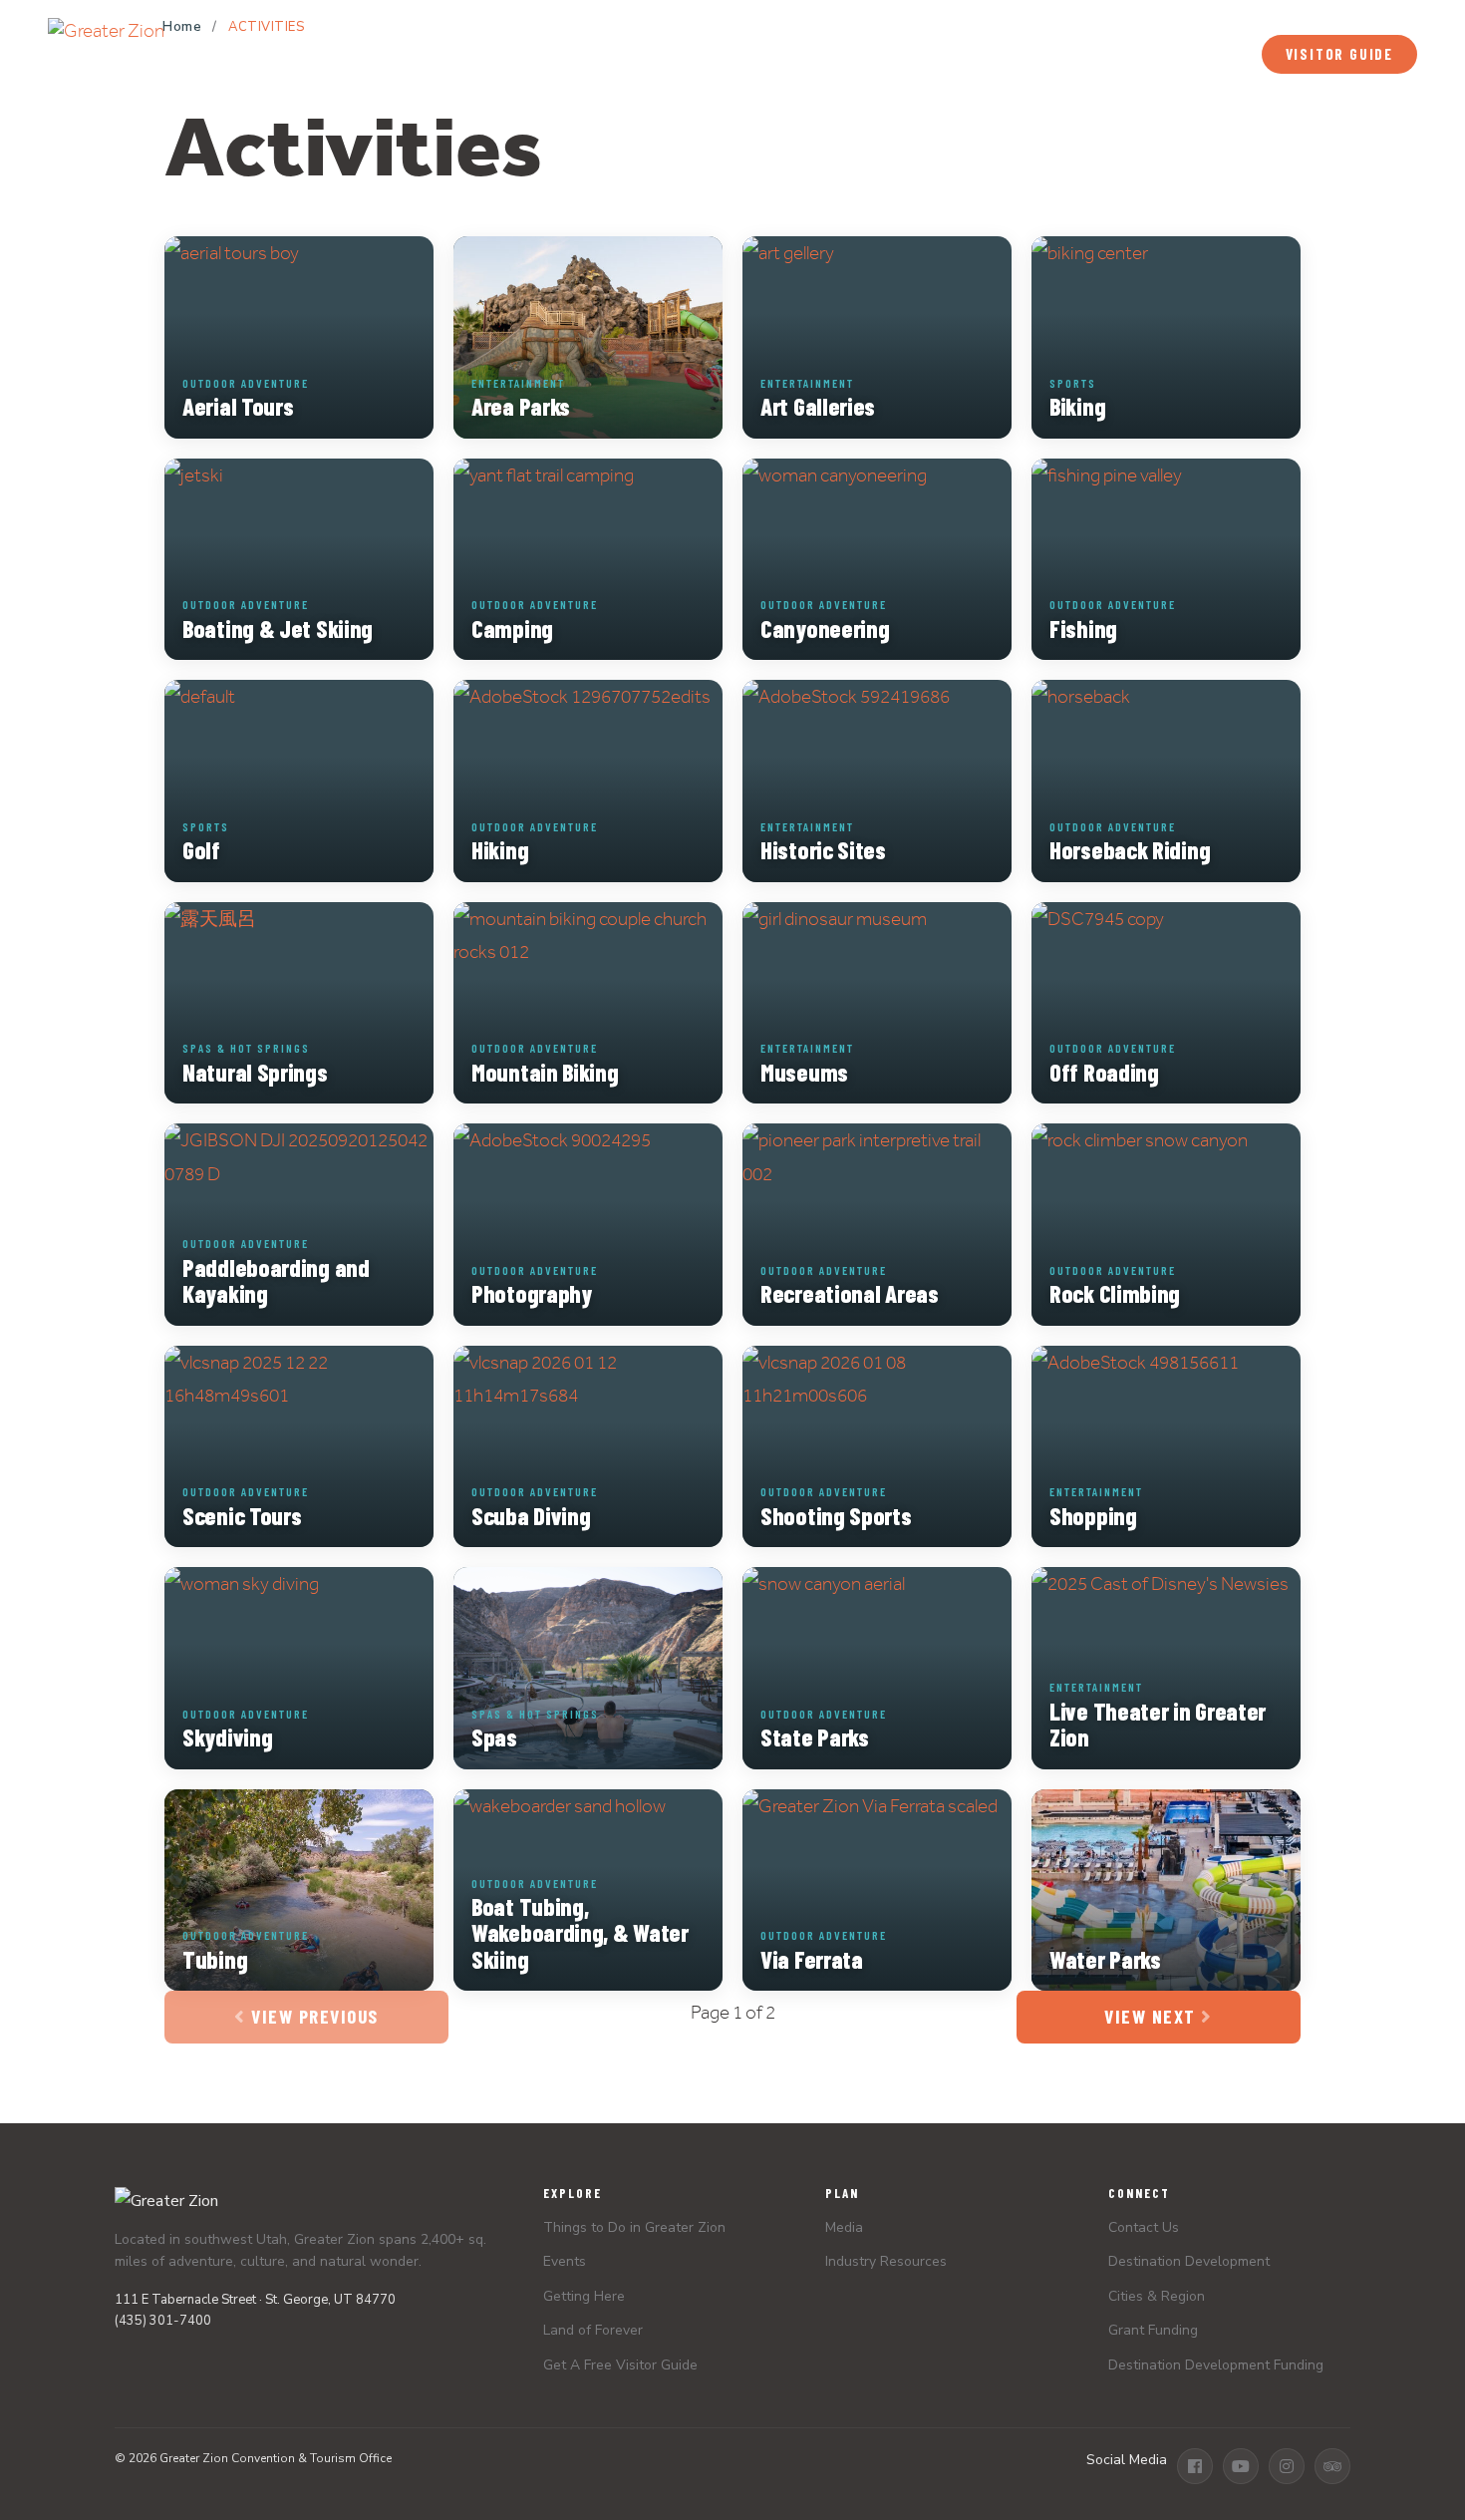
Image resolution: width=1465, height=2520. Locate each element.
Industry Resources (886, 2261)
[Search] (1199, 55)
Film (1338, 17)
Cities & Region (1157, 2296)
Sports (1276, 17)
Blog (1066, 17)
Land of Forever (593, 2330)
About (1397, 17)
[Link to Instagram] (1287, 2466)
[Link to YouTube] (1241, 2466)
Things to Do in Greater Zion (634, 2227)
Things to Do (373, 54)
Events (872, 54)
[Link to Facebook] (1195, 2466)
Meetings (1196, 17)
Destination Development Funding (1216, 2365)
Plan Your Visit (1045, 54)
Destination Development (1189, 2261)
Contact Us (1144, 2227)
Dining (755, 54)
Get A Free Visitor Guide (620, 2365)
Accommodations (584, 54)
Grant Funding (1153, 2330)
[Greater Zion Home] (106, 46)
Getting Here (584, 2296)
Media (1123, 17)
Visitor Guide (1339, 54)
